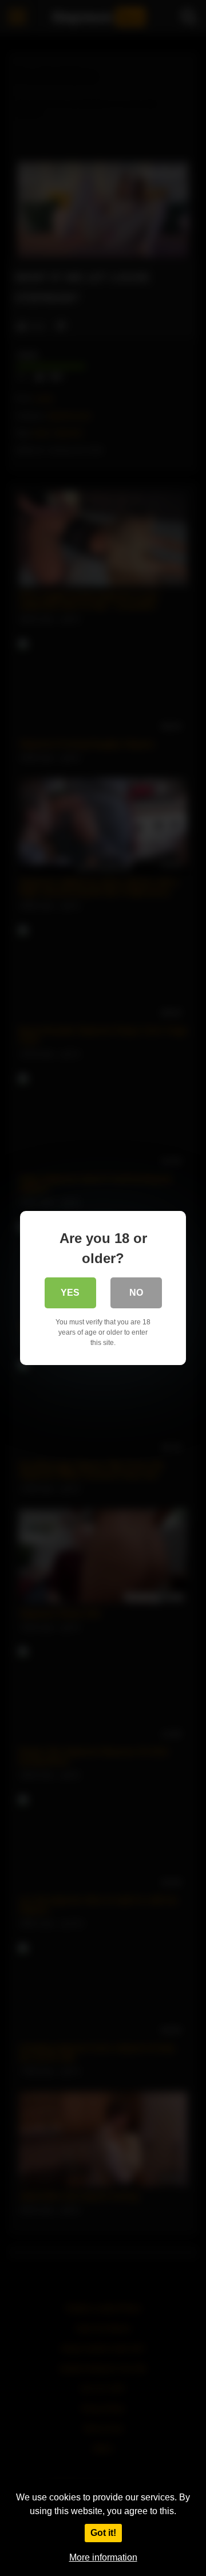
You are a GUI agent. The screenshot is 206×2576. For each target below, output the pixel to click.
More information (103, 2557)
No (136, 1293)
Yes (70, 1293)
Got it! (103, 2533)
